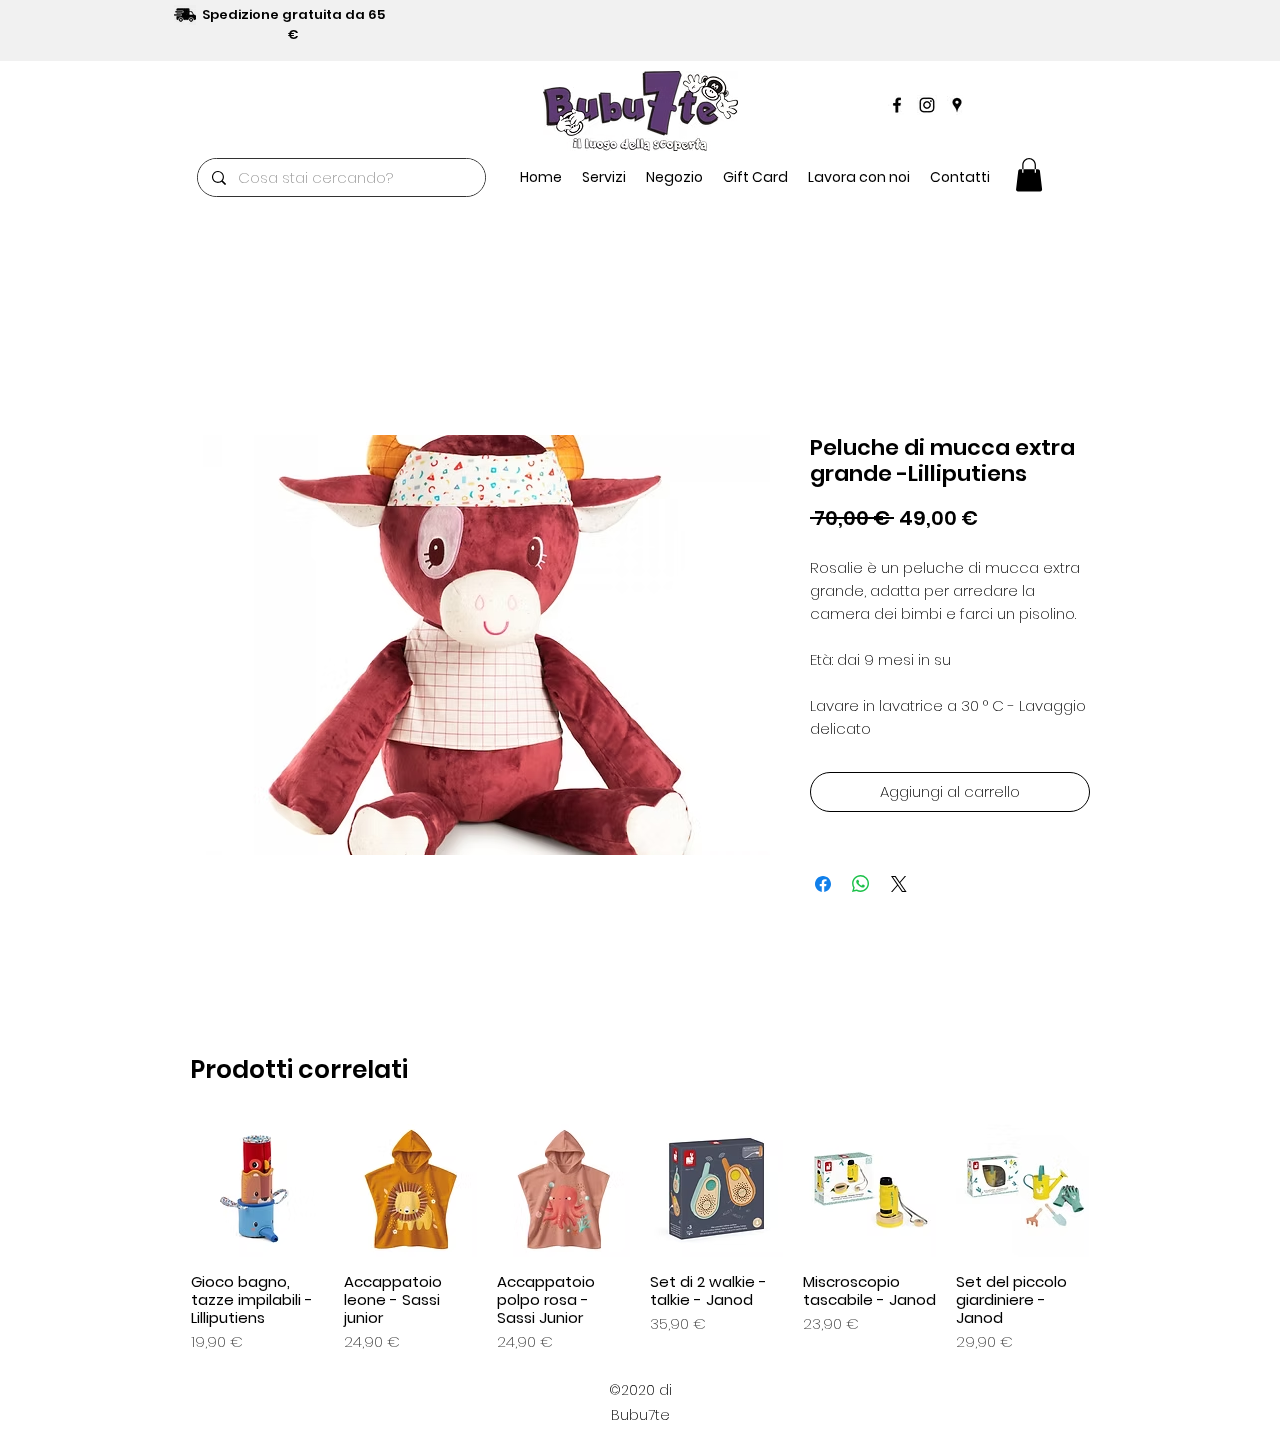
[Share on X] (899, 884)
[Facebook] (897, 105)
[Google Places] (957, 105)
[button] (674, 177)
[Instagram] (927, 105)
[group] (640, 1238)
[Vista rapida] (257, 1190)
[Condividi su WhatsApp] (861, 884)
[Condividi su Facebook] (823, 884)
